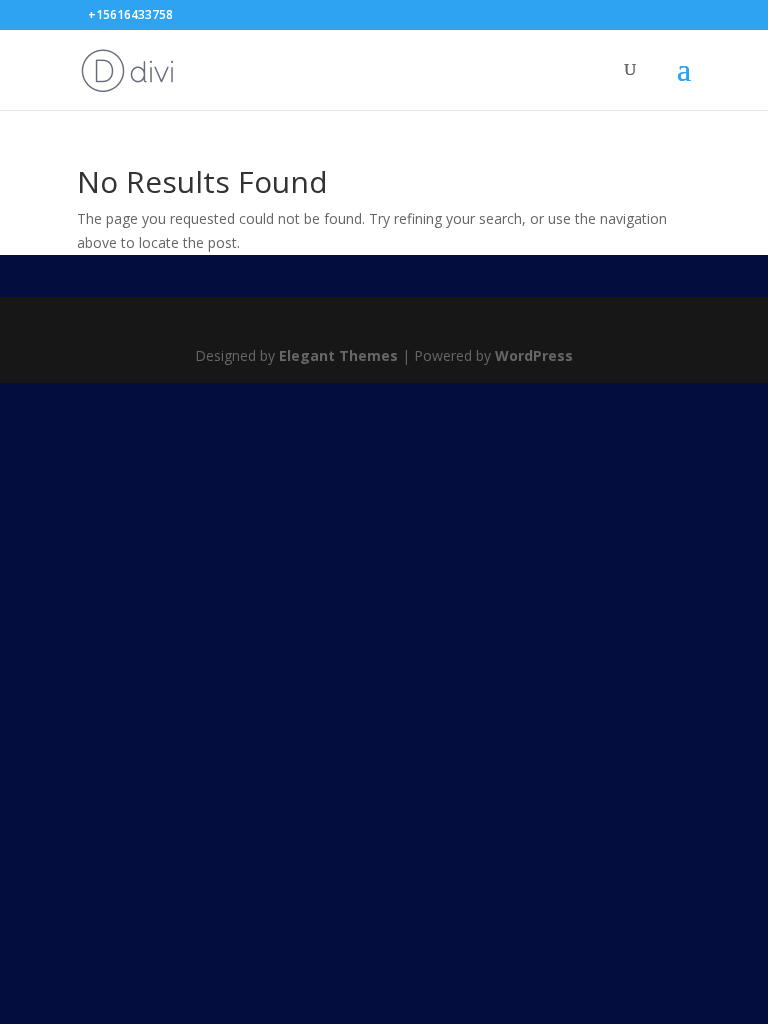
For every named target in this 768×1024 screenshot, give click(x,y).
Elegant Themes (338, 355)
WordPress (534, 355)
